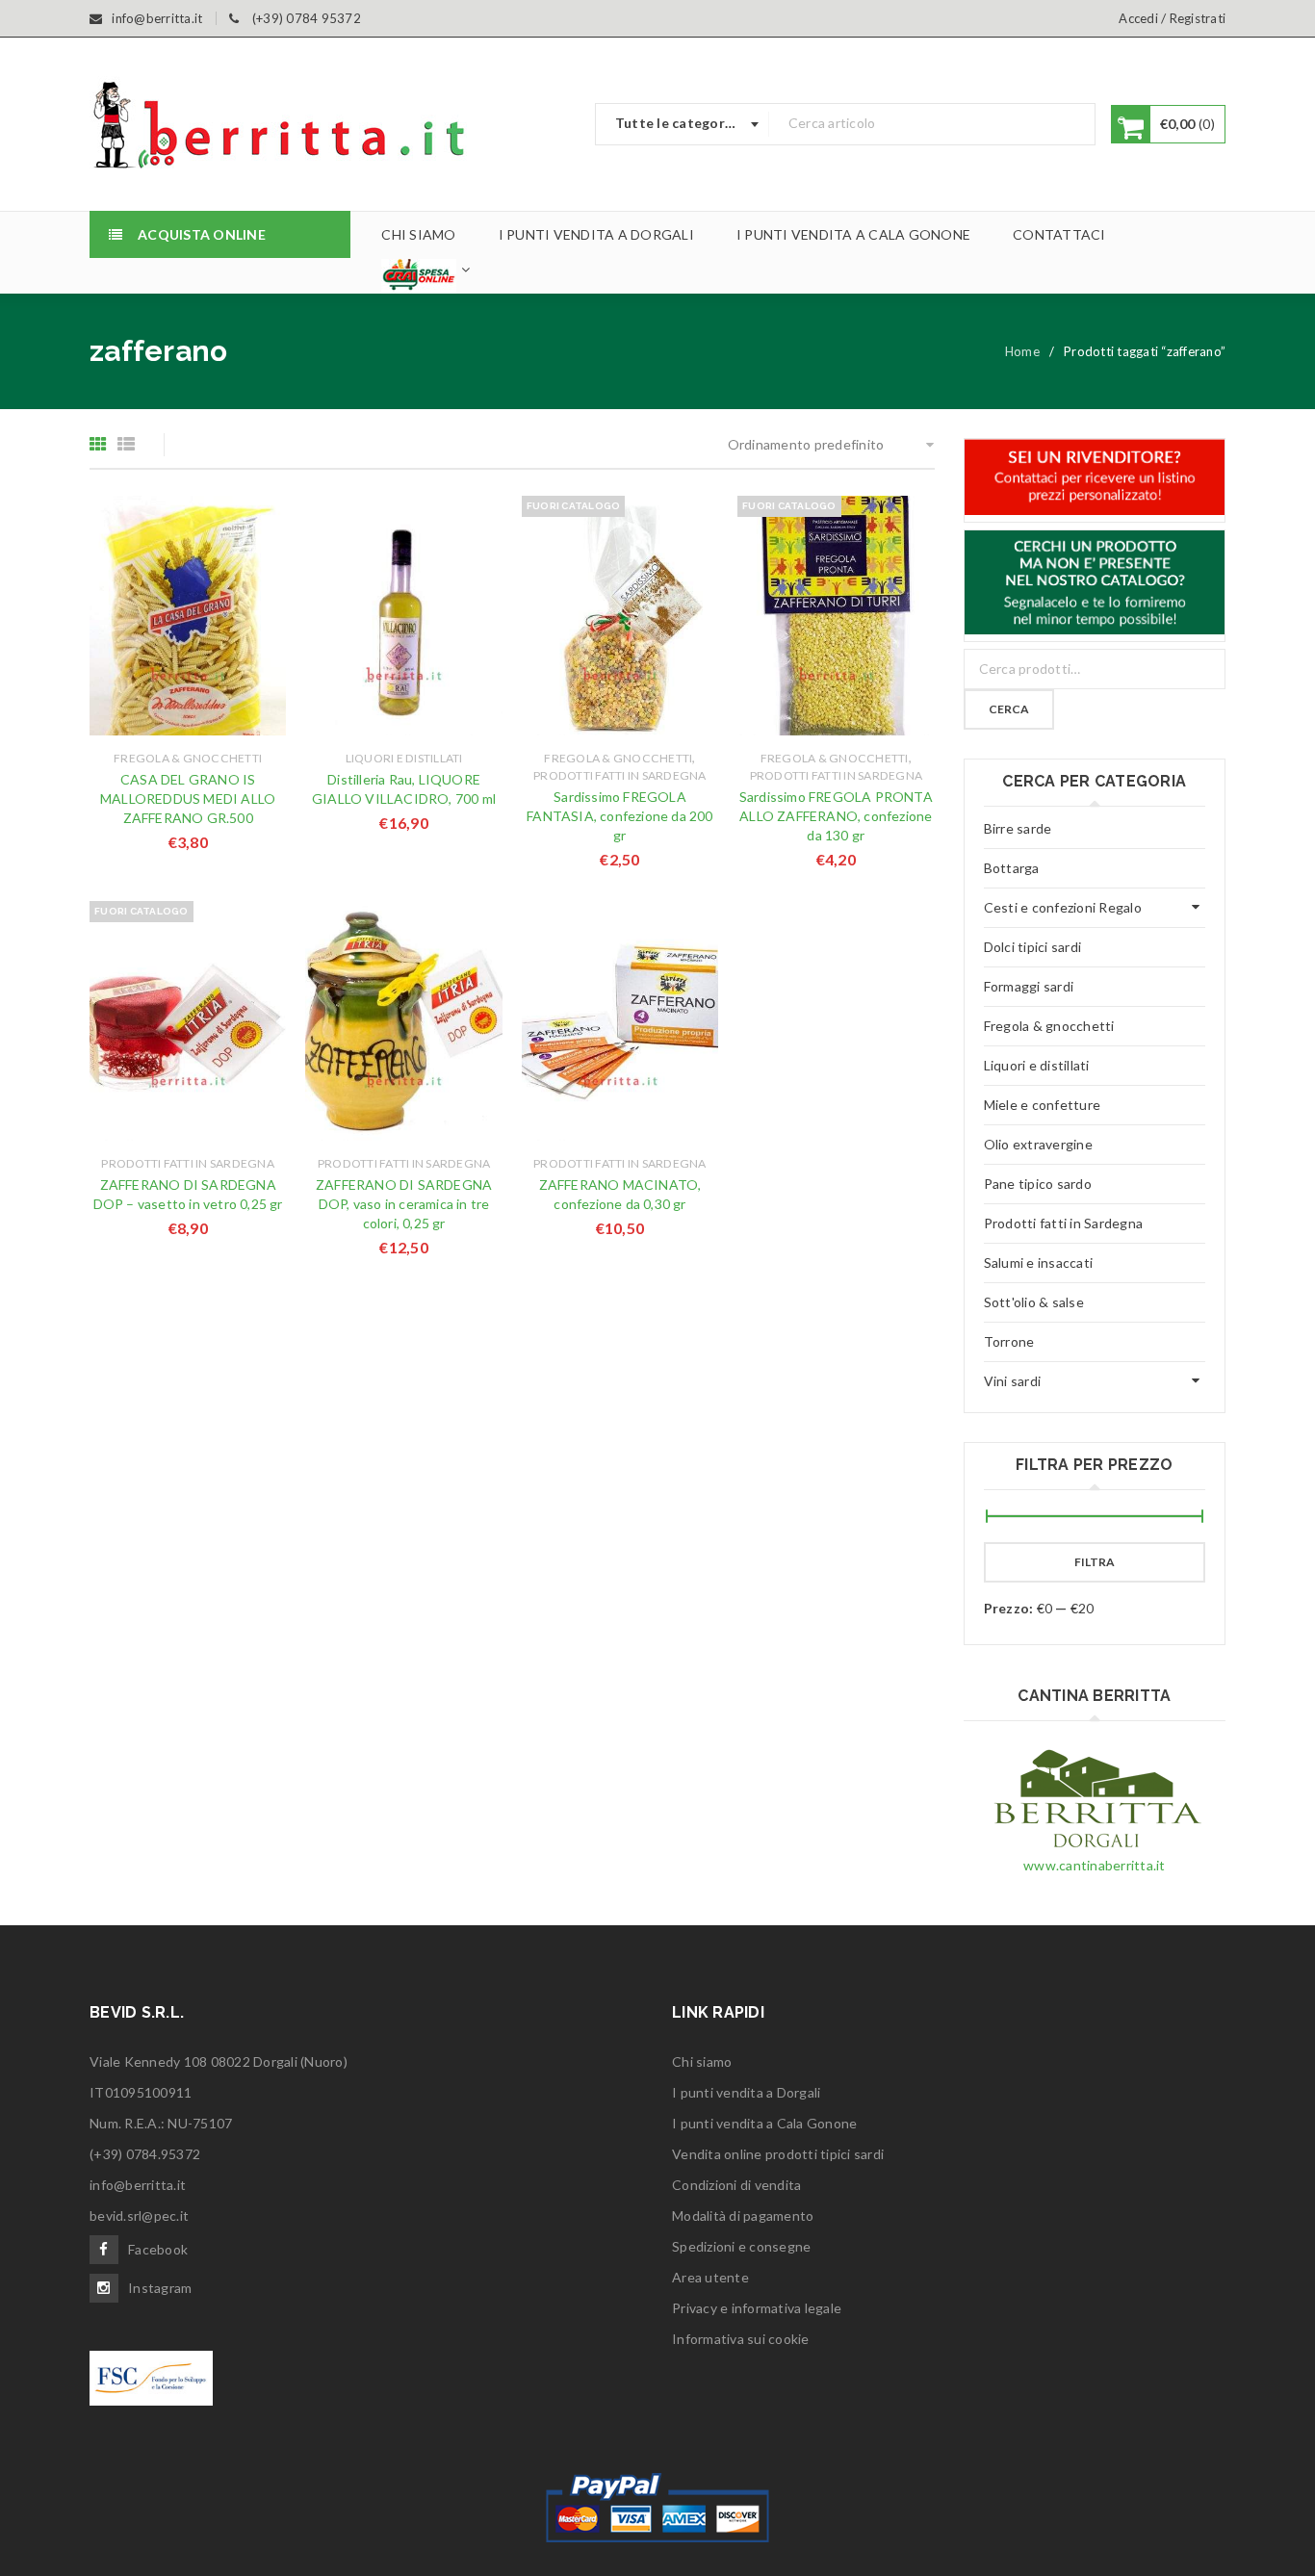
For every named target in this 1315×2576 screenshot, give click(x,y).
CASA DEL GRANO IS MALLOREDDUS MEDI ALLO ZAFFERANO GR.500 (188, 799)
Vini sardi (1013, 1381)
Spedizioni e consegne (741, 2246)
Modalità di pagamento (743, 2215)
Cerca (1009, 709)
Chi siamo (702, 2061)
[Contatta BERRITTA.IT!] (1095, 477)
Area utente (710, 2277)
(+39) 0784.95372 (145, 2154)
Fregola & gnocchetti (188, 758)
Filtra (1095, 1562)
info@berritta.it (138, 2185)
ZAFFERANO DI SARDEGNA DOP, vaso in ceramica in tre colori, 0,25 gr (404, 1204)
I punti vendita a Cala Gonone (764, 2123)
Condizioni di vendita (736, 2185)
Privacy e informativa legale (757, 2308)
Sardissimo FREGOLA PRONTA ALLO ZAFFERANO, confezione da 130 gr (836, 816)
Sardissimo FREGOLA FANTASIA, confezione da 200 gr (619, 816)
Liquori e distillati (404, 758)
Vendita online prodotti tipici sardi (778, 2154)
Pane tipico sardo (1038, 1184)
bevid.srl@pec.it (139, 2215)
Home (1022, 351)
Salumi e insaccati (1039, 1262)
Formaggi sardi (1029, 986)
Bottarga (1012, 868)
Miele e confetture (1043, 1105)
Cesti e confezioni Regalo (1063, 907)
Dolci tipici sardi (1033, 947)
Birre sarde (1018, 828)
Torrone (1009, 1341)
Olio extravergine (1038, 1144)
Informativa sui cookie (741, 2339)
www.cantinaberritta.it (1095, 1865)
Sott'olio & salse (1034, 1302)
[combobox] (683, 124)
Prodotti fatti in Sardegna (620, 775)
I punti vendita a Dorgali (746, 2092)
